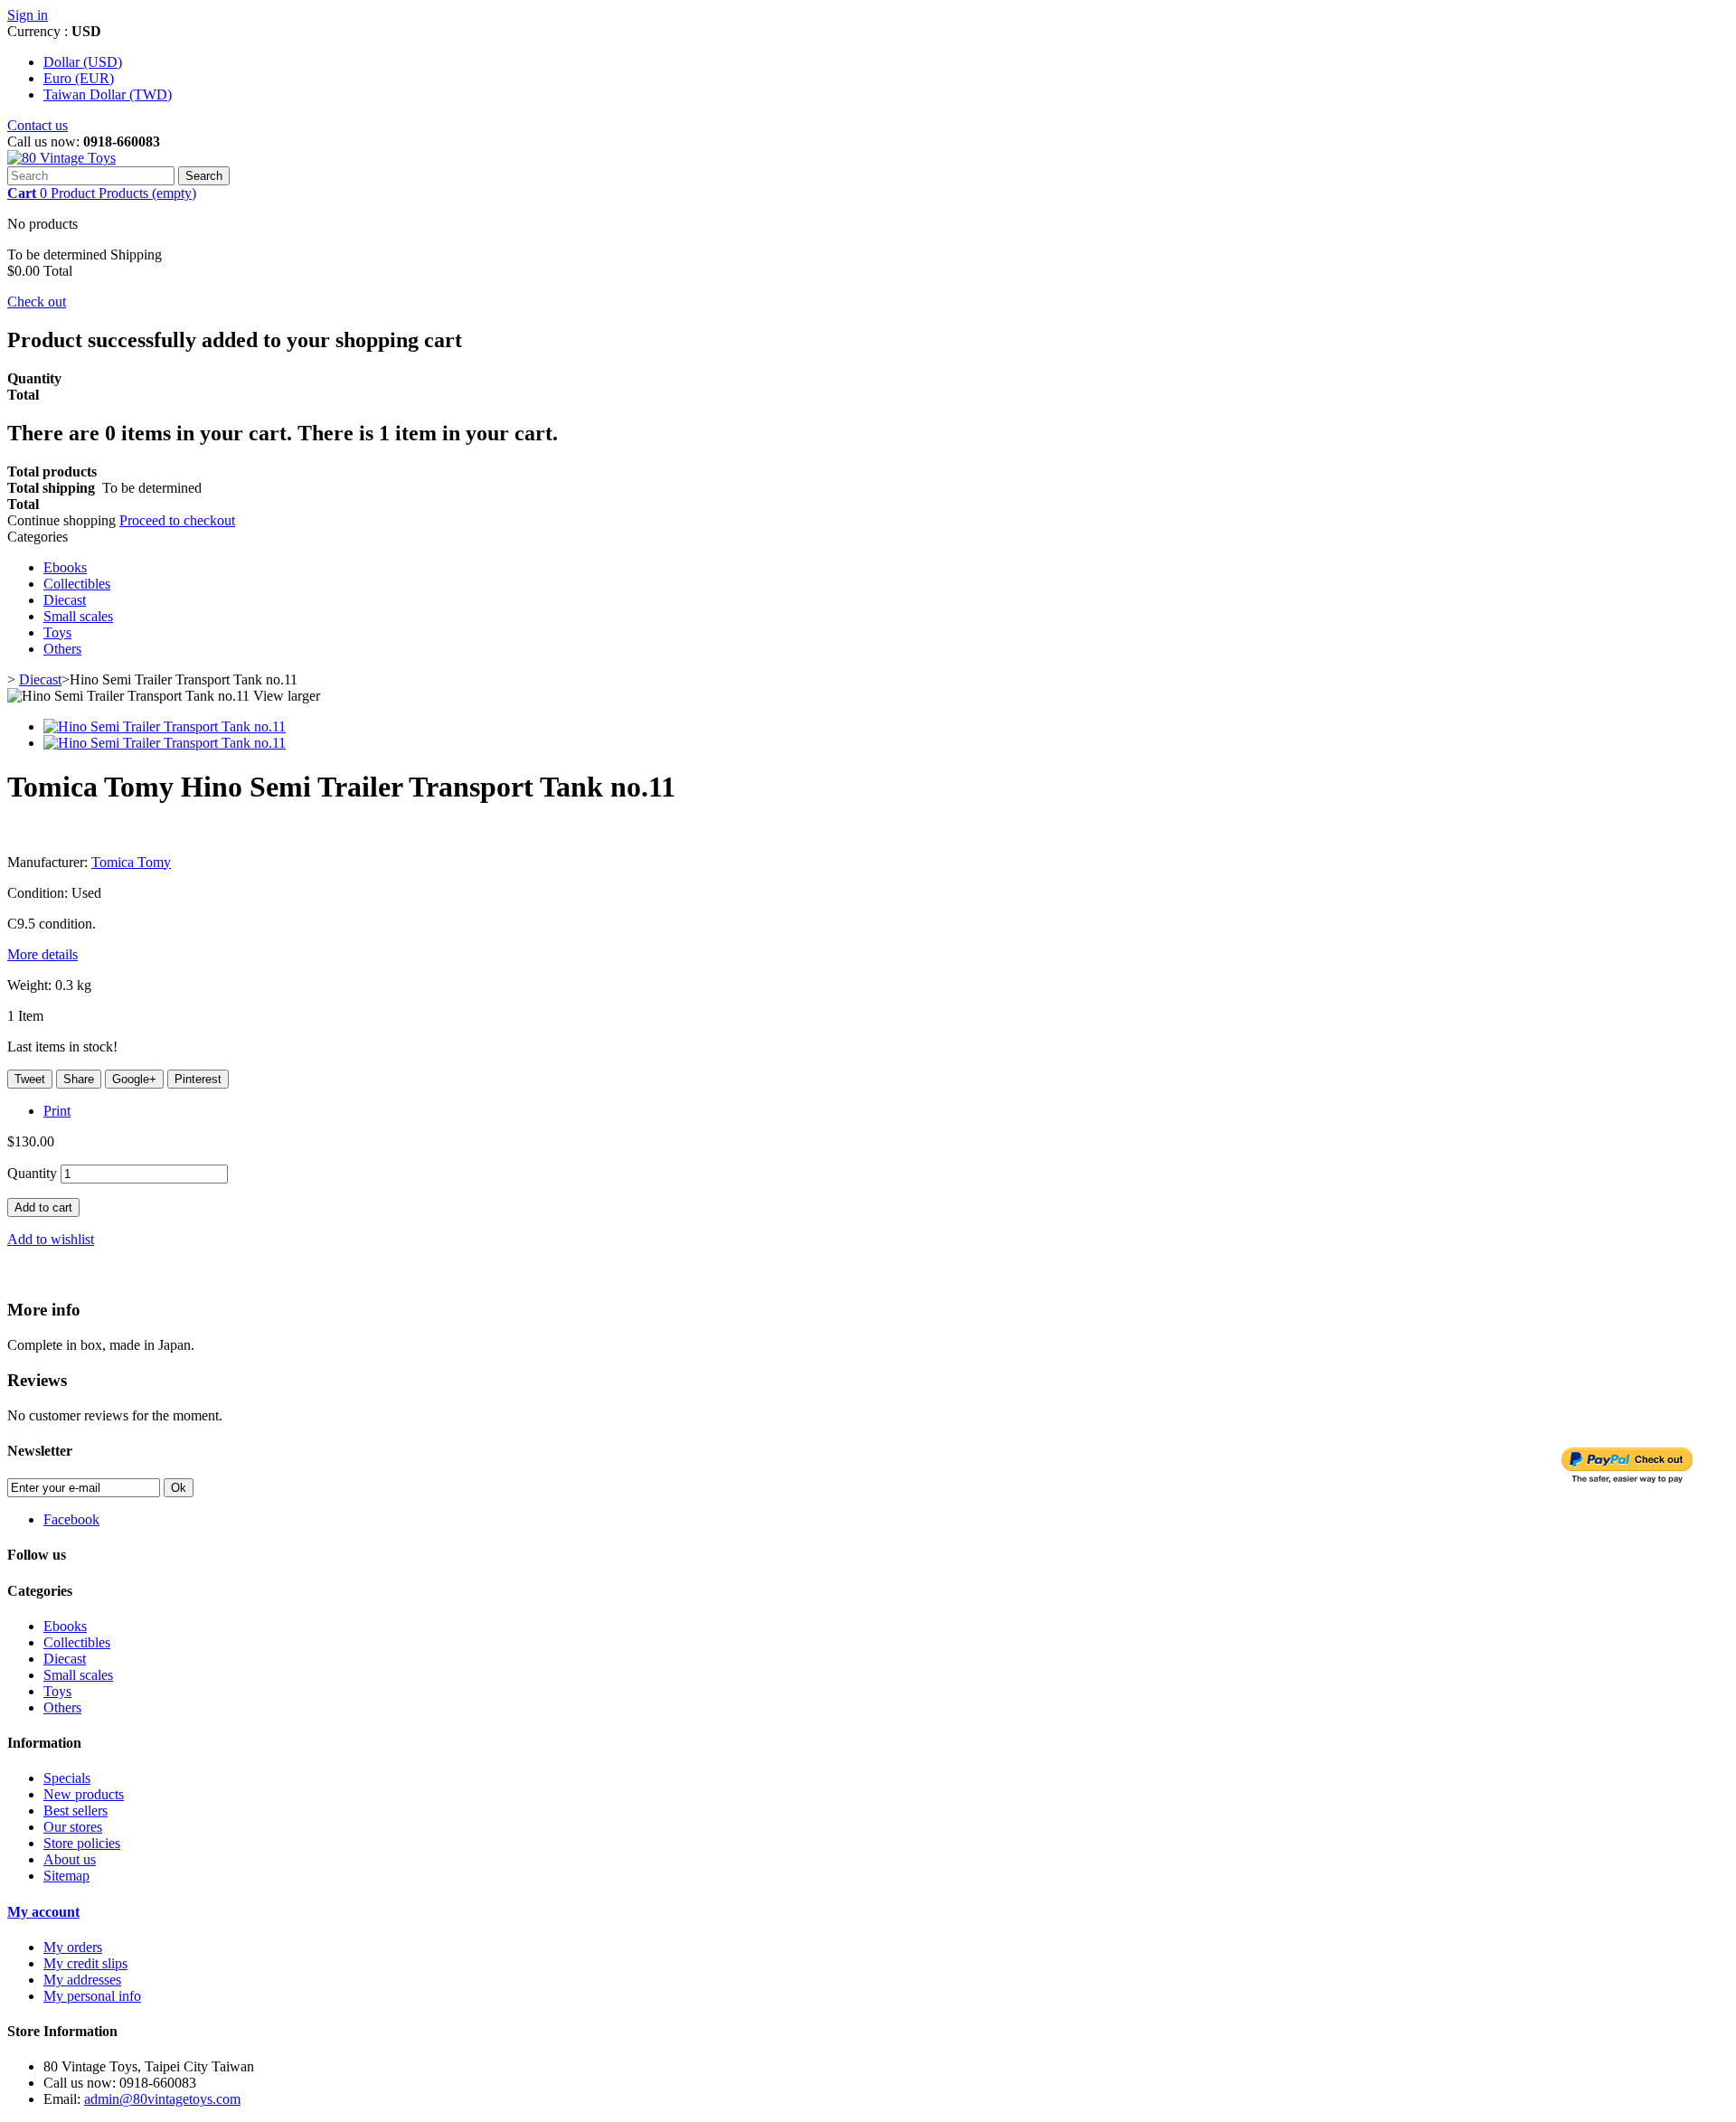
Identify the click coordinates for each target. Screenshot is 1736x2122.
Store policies (82, 1843)
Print (57, 1111)
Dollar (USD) (83, 62)
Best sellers (75, 1811)
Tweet (30, 1079)
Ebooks (65, 567)
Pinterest (198, 1079)
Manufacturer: (49, 862)
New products (84, 1794)
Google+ (134, 1079)
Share (79, 1079)
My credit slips (85, 1963)
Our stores (73, 1827)
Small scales (78, 616)
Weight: (29, 985)
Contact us (38, 125)
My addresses (82, 1980)
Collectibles (77, 584)
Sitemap (66, 1876)
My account (43, 1912)
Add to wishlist (51, 1239)
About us (70, 1859)
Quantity (32, 1173)
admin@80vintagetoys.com (162, 2099)
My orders (73, 1947)
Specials (67, 1778)
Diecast (65, 600)
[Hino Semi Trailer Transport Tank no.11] (165, 726)
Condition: (39, 893)
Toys (57, 632)
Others (62, 649)
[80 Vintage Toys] (61, 158)
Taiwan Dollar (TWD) (108, 94)
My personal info (92, 1996)
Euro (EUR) (79, 78)
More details (42, 954)
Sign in (28, 15)
